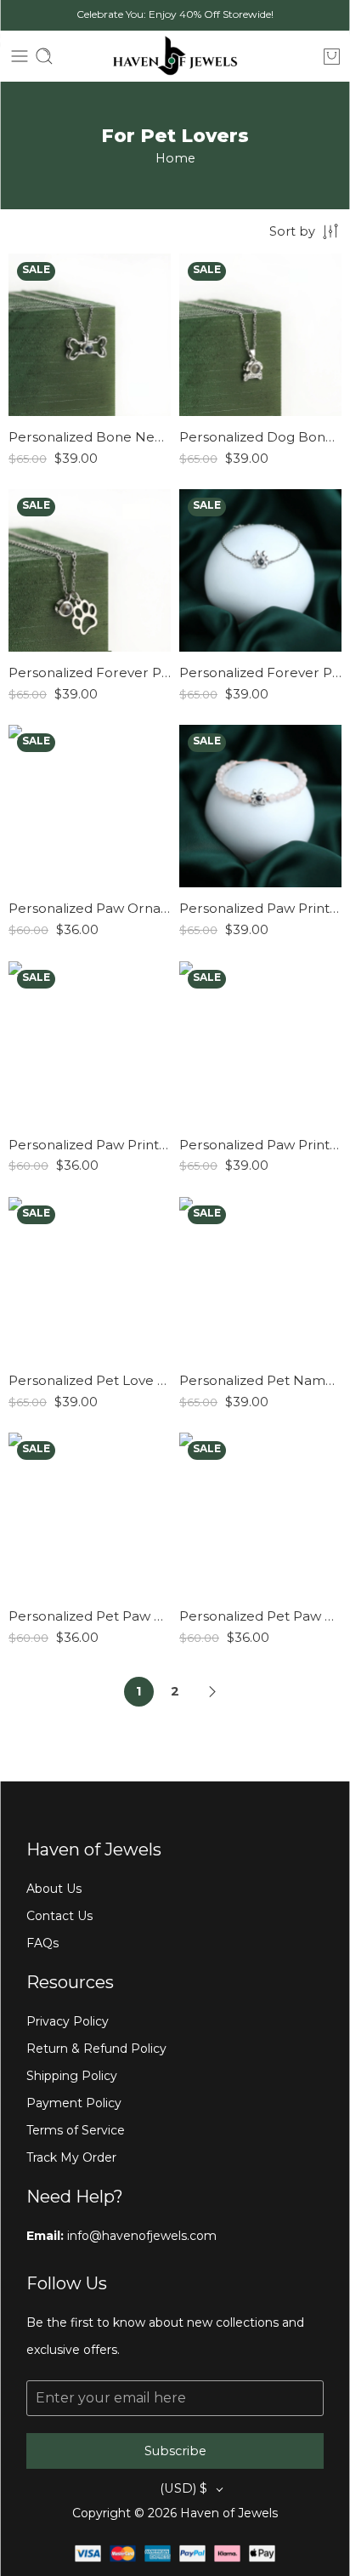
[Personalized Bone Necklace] (90, 335)
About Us (54, 1889)
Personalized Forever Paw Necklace (90, 672)
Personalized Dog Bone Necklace (260, 437)
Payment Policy (74, 2103)
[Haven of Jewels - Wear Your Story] (175, 56)
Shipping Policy (72, 2076)
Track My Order (71, 2157)
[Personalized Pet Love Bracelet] (90, 1278)
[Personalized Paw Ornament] (90, 806)
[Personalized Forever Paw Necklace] (90, 570)
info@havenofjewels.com (140, 2236)
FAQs (42, 1943)
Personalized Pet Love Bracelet (90, 1380)
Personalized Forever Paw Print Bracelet (260, 672)
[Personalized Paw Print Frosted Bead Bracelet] (260, 806)
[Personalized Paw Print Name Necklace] (260, 1043)
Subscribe (175, 2451)
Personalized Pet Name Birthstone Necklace (260, 1380)
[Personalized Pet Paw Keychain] (90, 1514)
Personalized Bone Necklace (90, 437)
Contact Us (59, 1916)
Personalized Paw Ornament (90, 908)
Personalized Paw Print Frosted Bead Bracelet (260, 908)
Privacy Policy (68, 2021)
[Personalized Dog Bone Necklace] (260, 335)
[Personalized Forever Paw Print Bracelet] (260, 570)
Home (175, 158)
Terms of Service (76, 2130)
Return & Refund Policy (96, 2049)
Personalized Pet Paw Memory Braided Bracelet (260, 1616)
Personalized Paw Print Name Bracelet (90, 1145)
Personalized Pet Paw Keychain (90, 1616)
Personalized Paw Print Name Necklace (260, 1145)
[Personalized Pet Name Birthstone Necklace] (260, 1278)
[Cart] (332, 56)
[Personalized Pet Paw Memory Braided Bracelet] (260, 1514)
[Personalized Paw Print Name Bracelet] (90, 1043)
